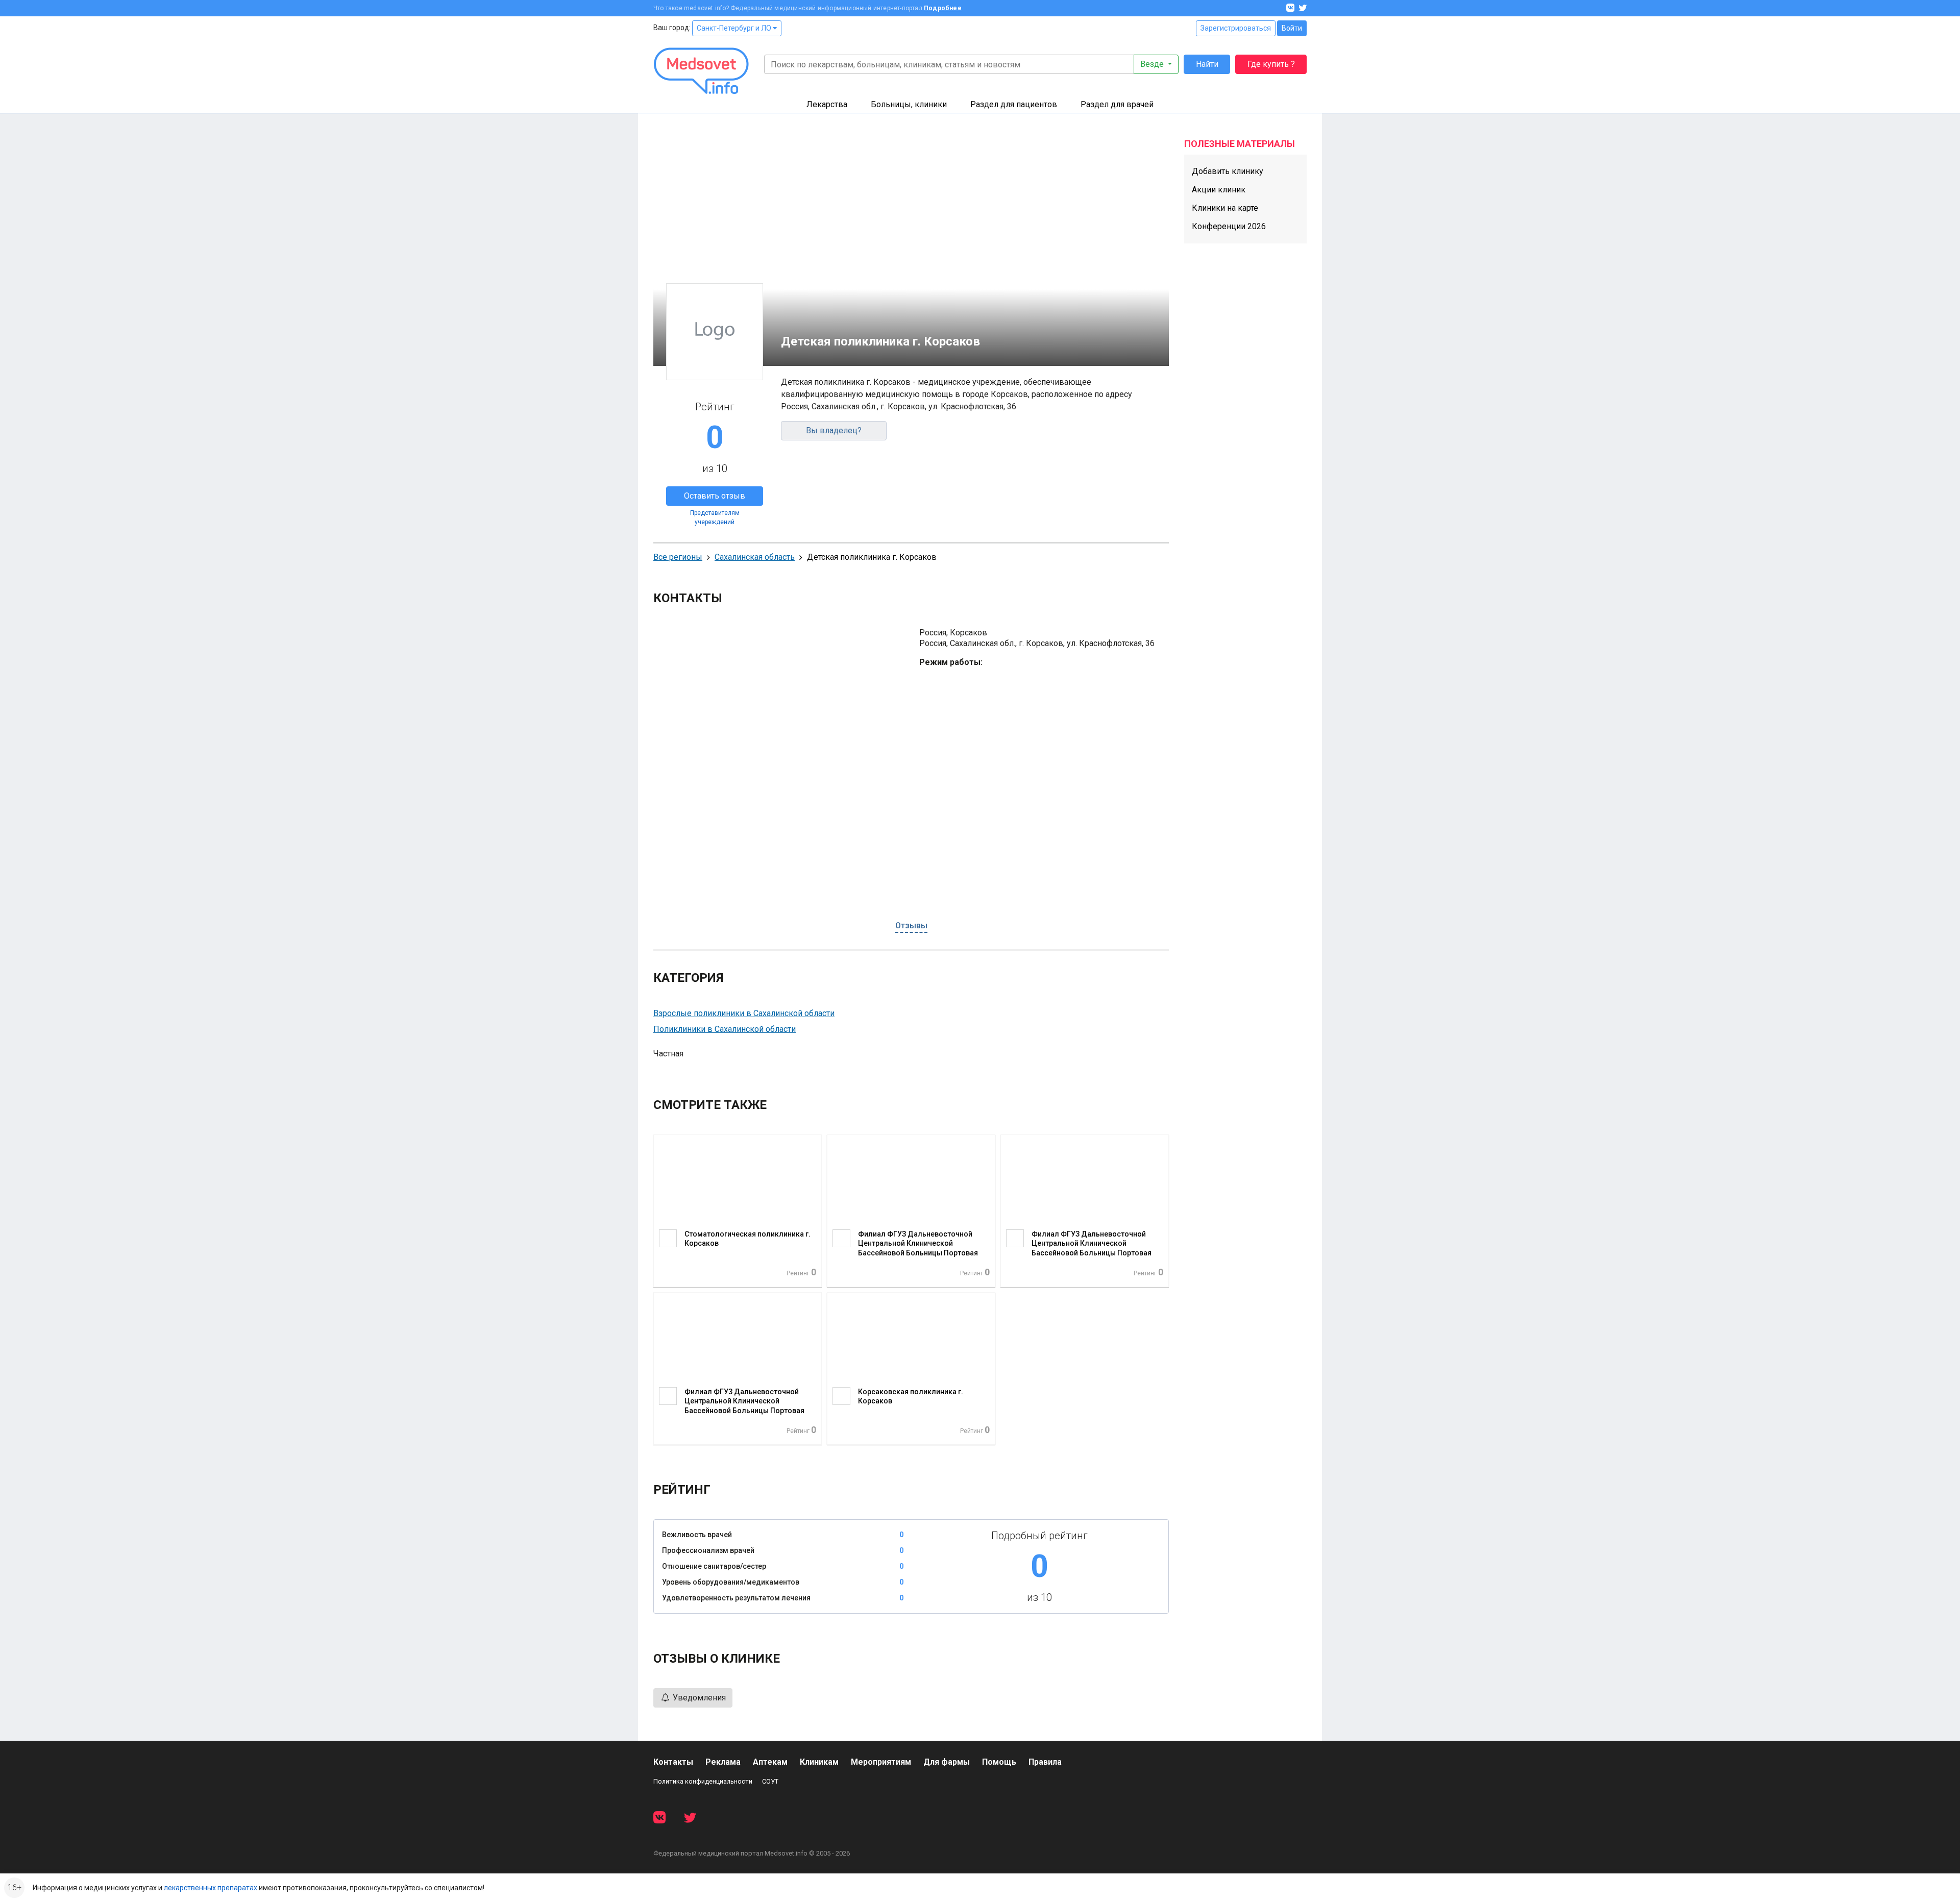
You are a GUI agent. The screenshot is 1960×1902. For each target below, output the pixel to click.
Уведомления (698, 1698)
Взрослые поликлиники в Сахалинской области (744, 1013)
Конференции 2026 (1229, 226)
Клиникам (819, 1762)
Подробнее (943, 8)
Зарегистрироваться (1236, 28)
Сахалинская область (755, 557)
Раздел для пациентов (1014, 104)
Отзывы (911, 925)
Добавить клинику (1228, 171)
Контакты (673, 1762)
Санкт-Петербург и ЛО (735, 28)
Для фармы (947, 1762)
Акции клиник (1219, 190)
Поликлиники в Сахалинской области (725, 1029)
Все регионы (678, 557)
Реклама (723, 1762)
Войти (1292, 28)
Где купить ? (1271, 64)
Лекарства (827, 104)
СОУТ (770, 1781)
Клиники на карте (1225, 208)
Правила (1045, 1762)
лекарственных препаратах (211, 1888)
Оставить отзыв (715, 496)
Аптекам (770, 1762)
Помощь (999, 1762)
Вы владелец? (834, 430)
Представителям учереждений (715, 517)
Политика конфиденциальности (703, 1781)
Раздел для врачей (1117, 104)
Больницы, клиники (909, 104)
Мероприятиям (881, 1762)
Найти (1207, 64)
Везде (1153, 64)
